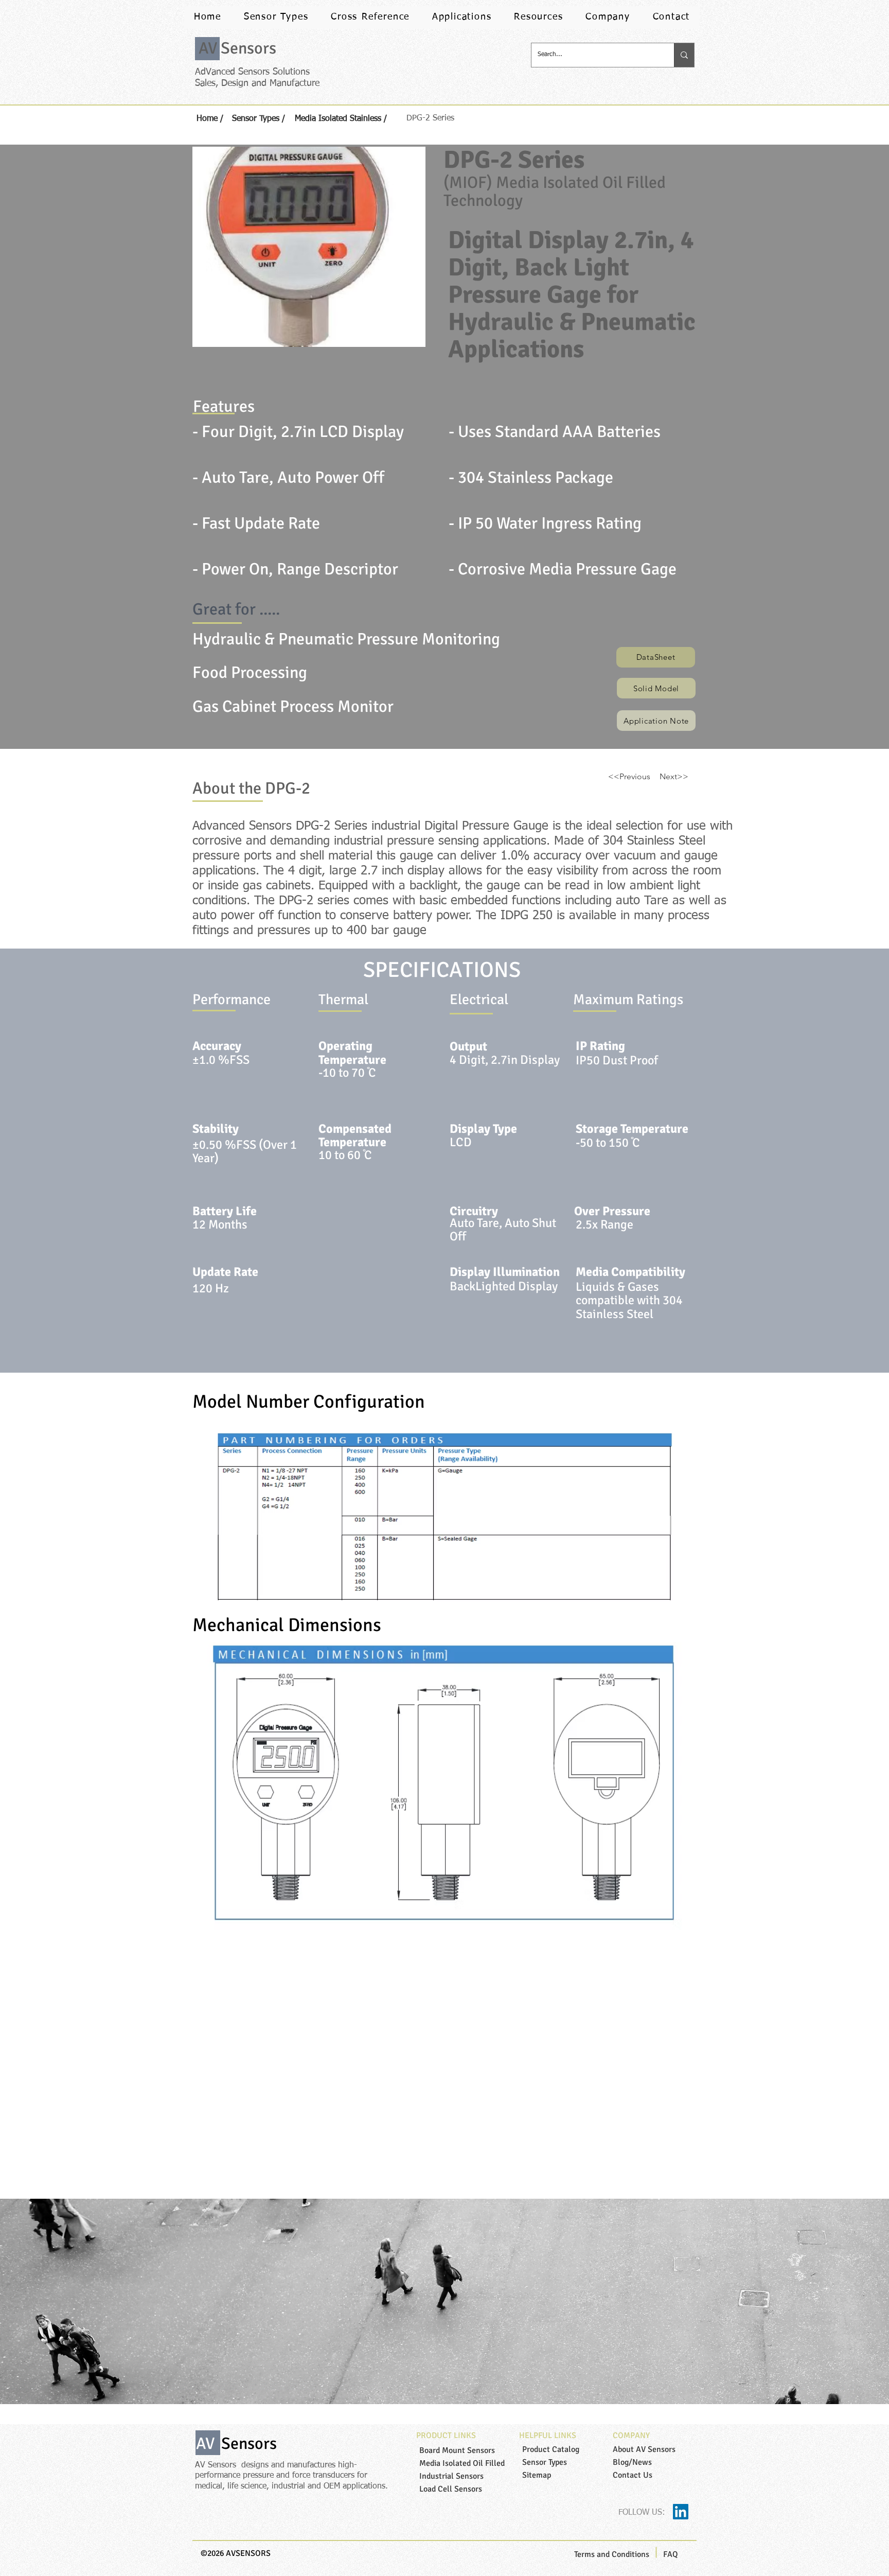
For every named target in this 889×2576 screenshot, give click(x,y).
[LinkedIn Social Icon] (681, 2512)
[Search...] (684, 55)
